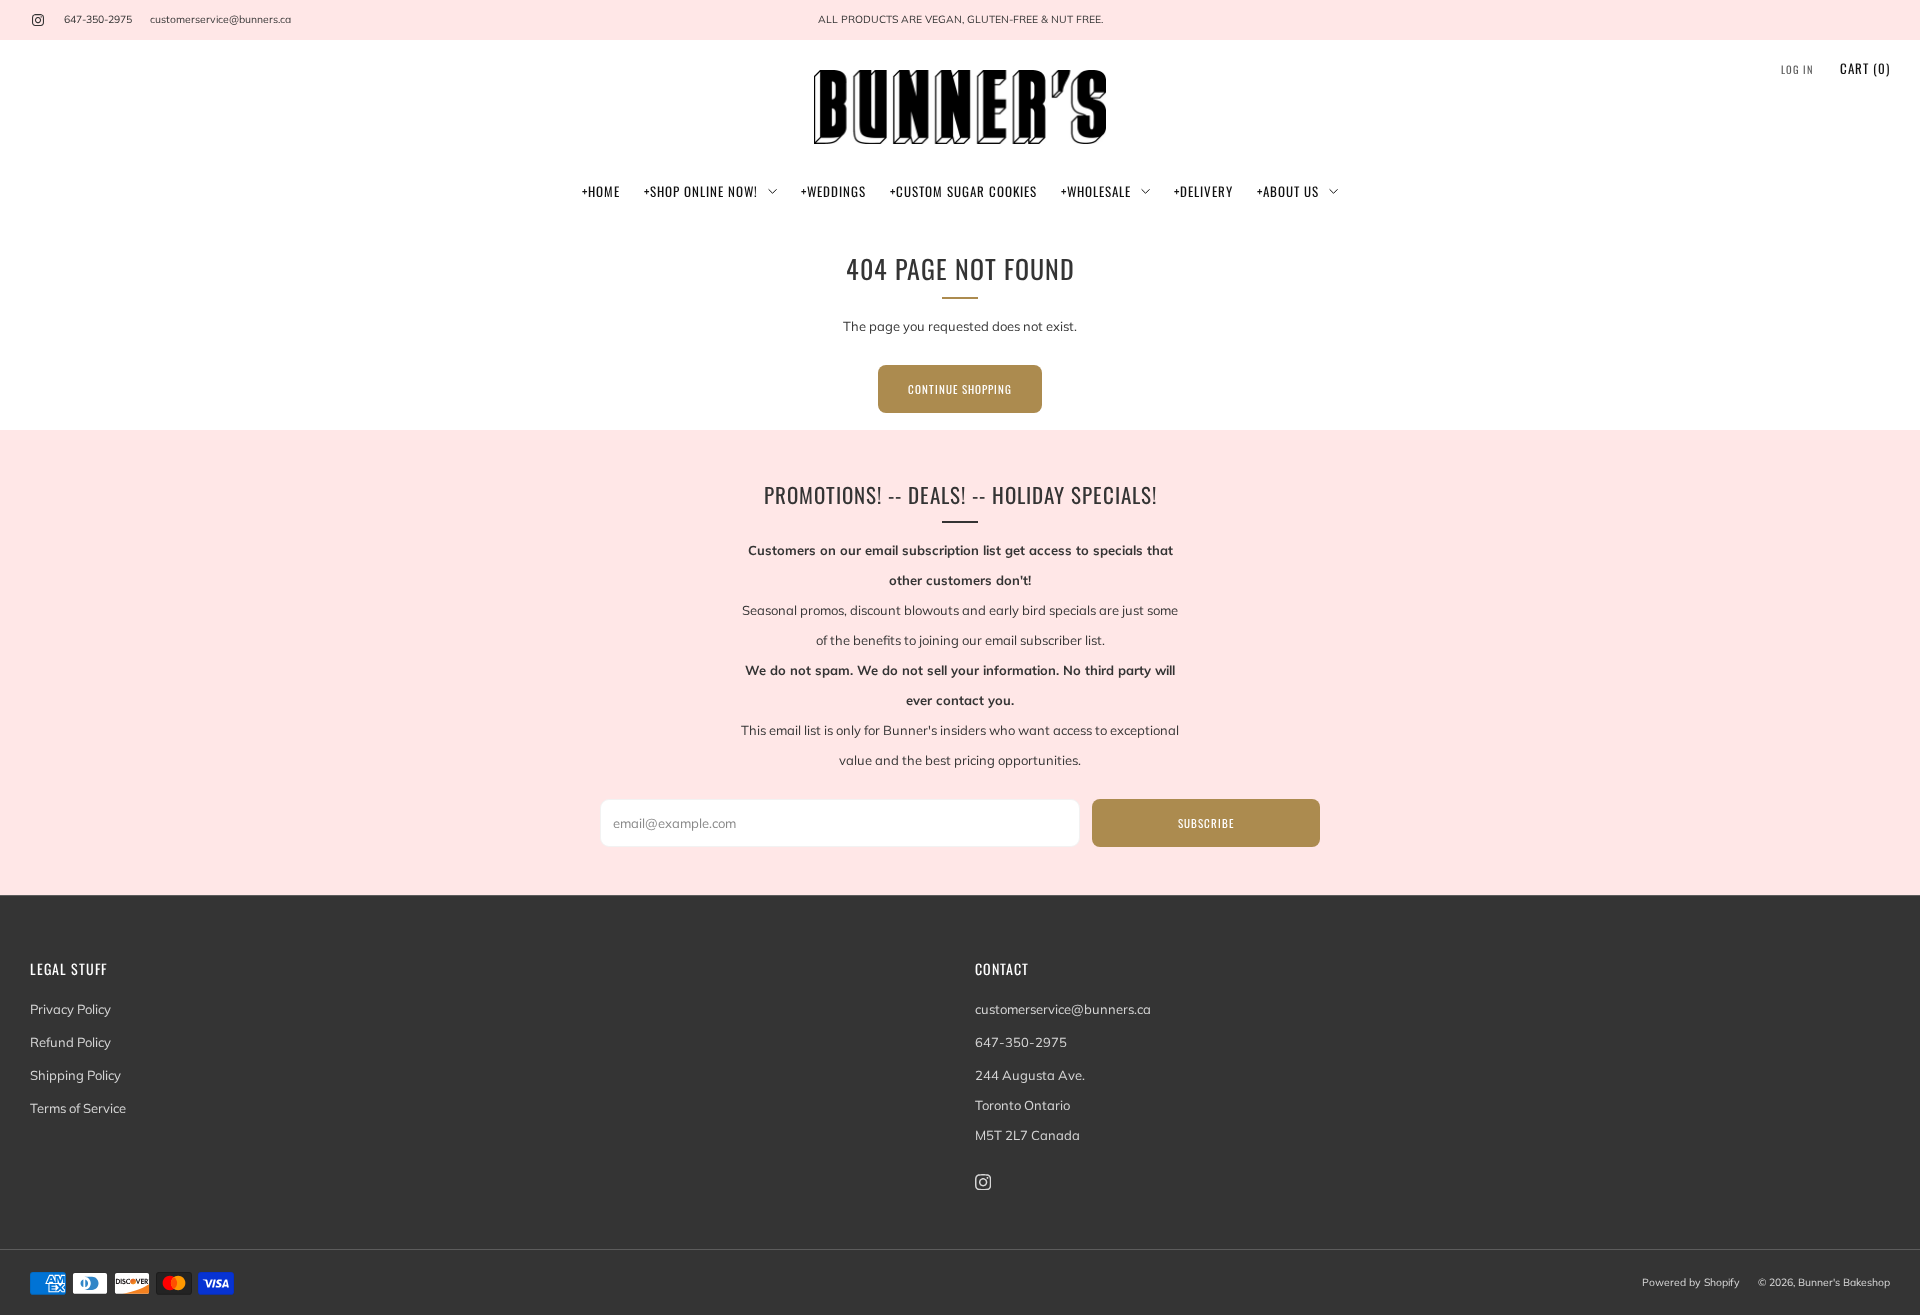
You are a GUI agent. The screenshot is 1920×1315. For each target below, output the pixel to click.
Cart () (1865, 68)
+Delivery (1203, 191)
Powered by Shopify (1691, 1282)
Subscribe (1206, 823)
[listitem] (960, 20)
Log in (1797, 69)
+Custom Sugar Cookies (963, 191)
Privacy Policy (70, 1009)
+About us (1288, 191)
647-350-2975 (98, 19)
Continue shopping (960, 389)
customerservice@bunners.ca (220, 19)
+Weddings (833, 191)
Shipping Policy (75, 1075)
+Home (601, 191)
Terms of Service (78, 1108)
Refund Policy (70, 1042)
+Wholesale (1096, 191)
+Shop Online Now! (701, 191)
